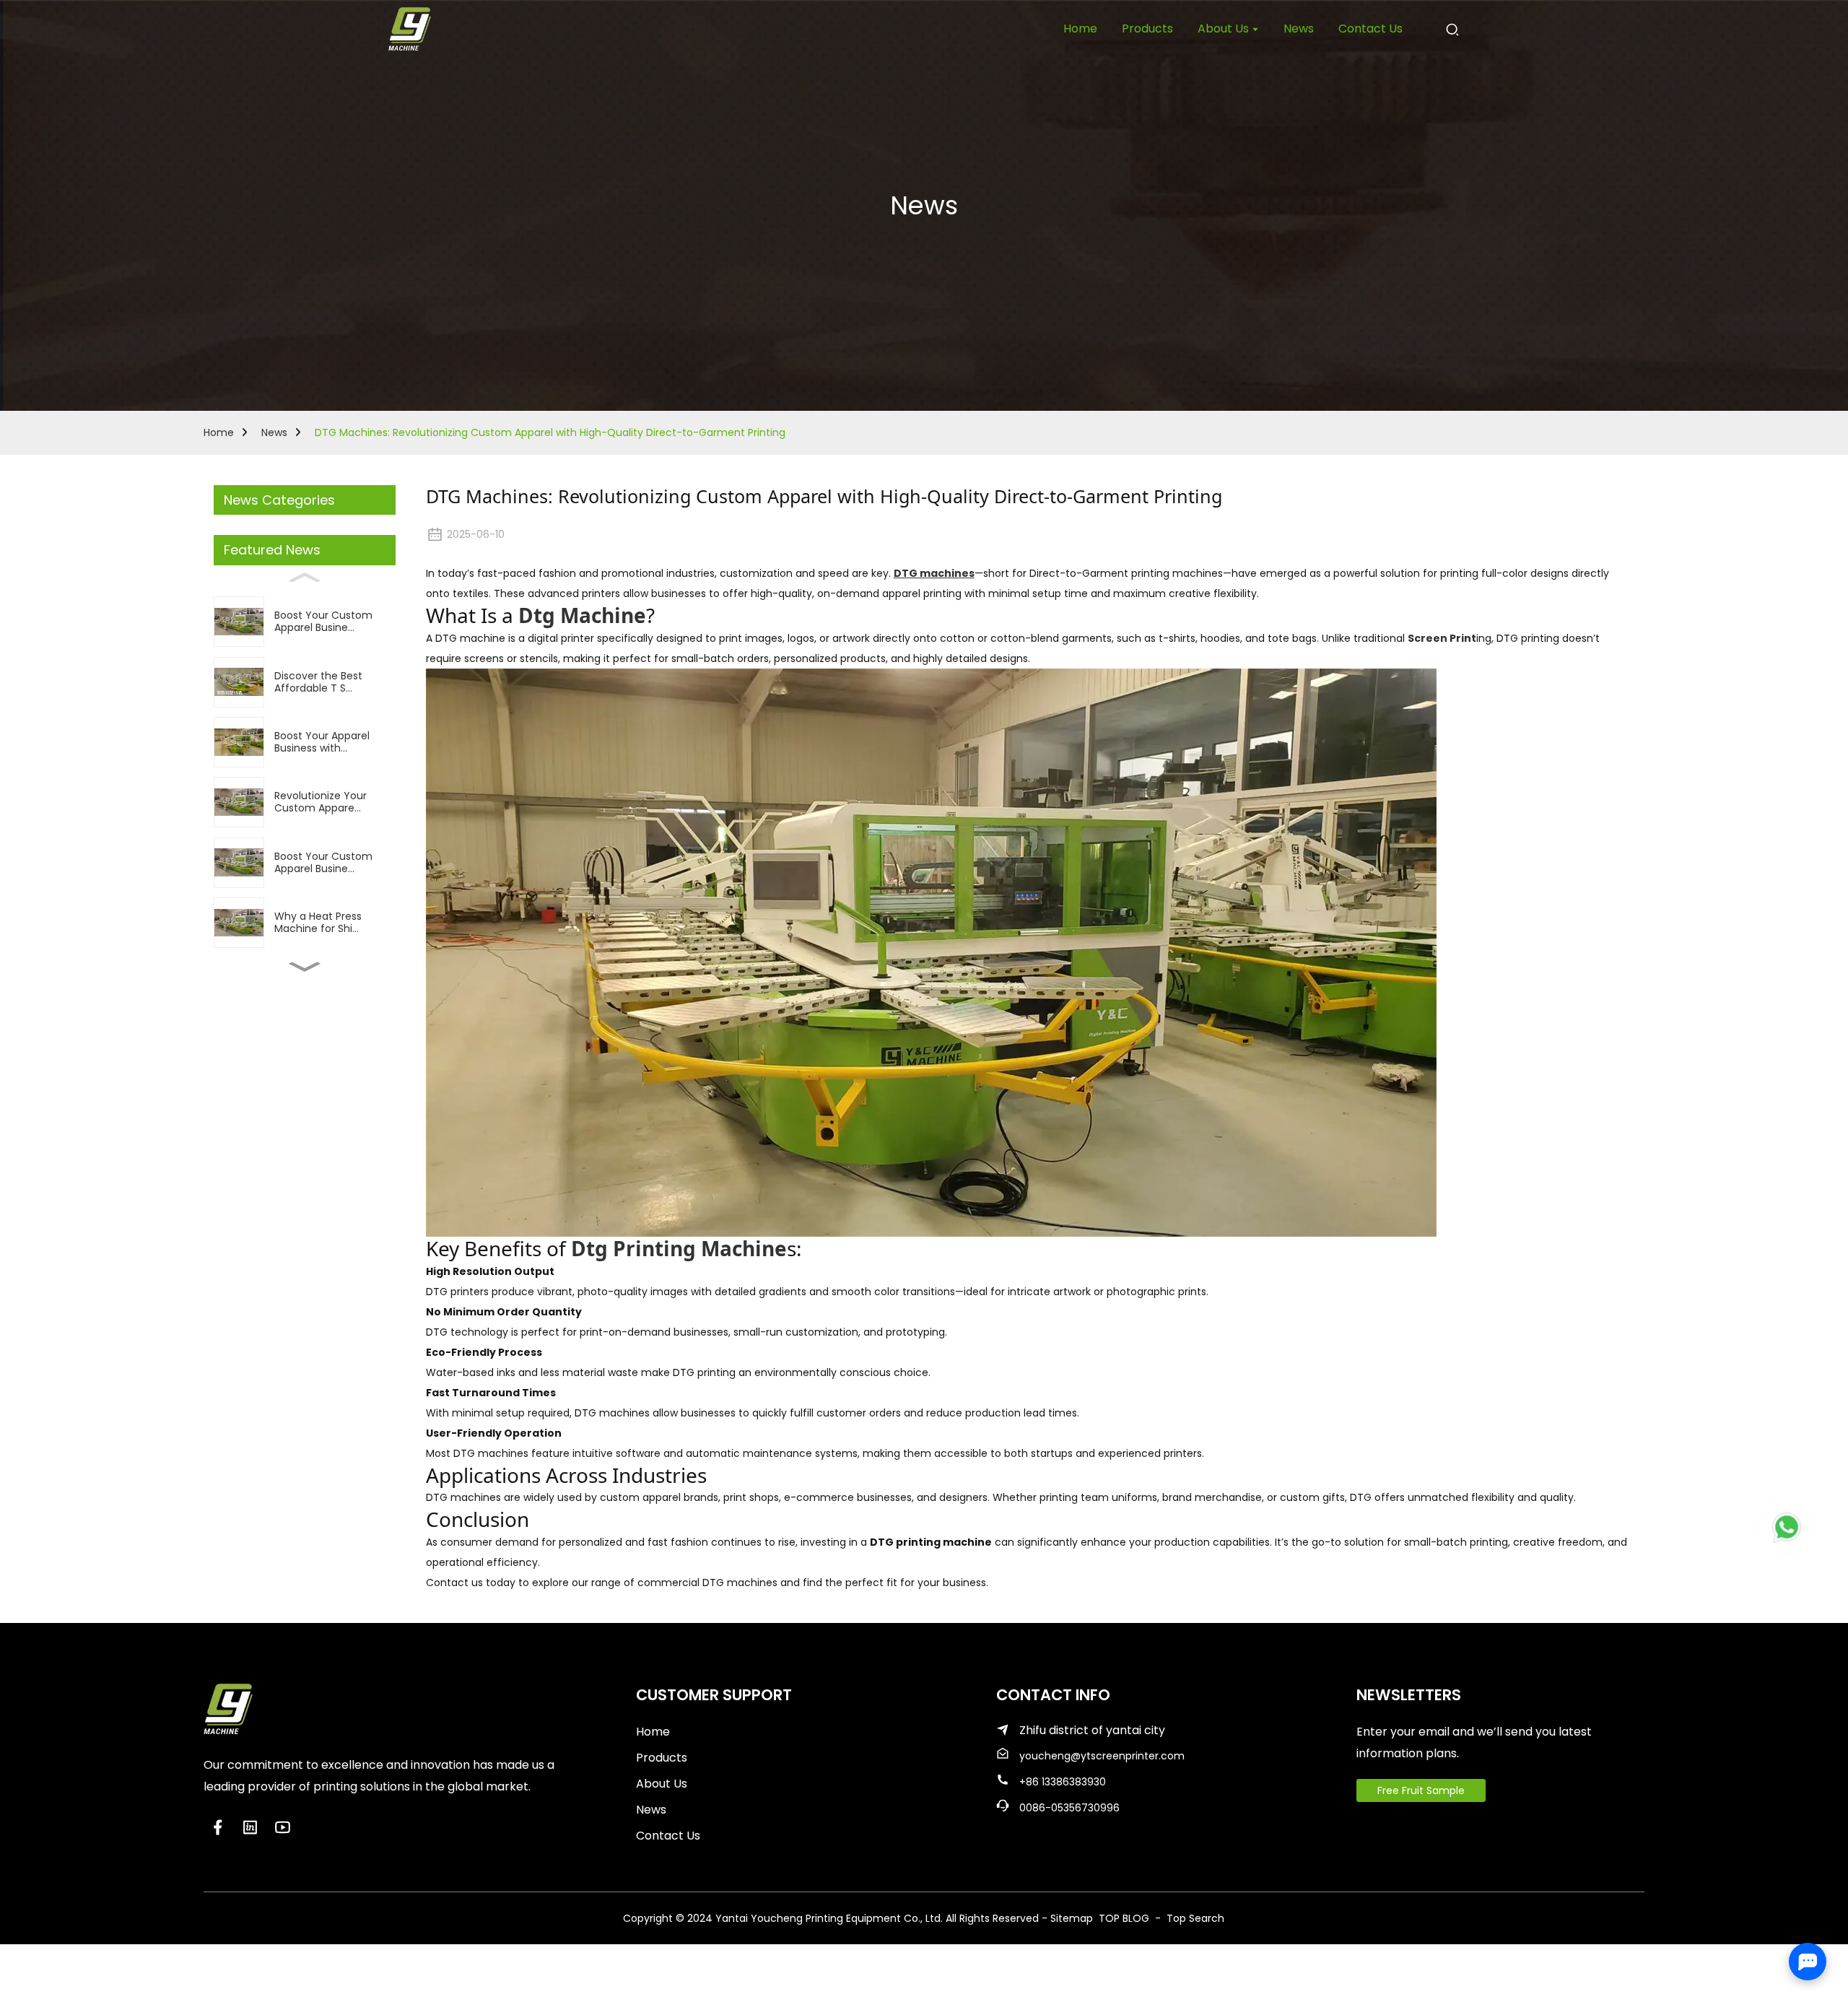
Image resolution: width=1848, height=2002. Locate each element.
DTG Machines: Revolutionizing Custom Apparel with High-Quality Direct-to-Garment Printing (550, 432)
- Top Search (1188, 1918)
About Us (662, 1784)
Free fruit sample (1421, 1790)
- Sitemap (1067, 1918)
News (274, 432)
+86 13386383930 (1063, 1782)
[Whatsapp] (1787, 1527)
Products (662, 1758)
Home (219, 432)
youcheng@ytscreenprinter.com (1102, 1756)
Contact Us (668, 1836)
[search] (1452, 29)
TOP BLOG (1125, 1918)
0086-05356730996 (1069, 1808)
